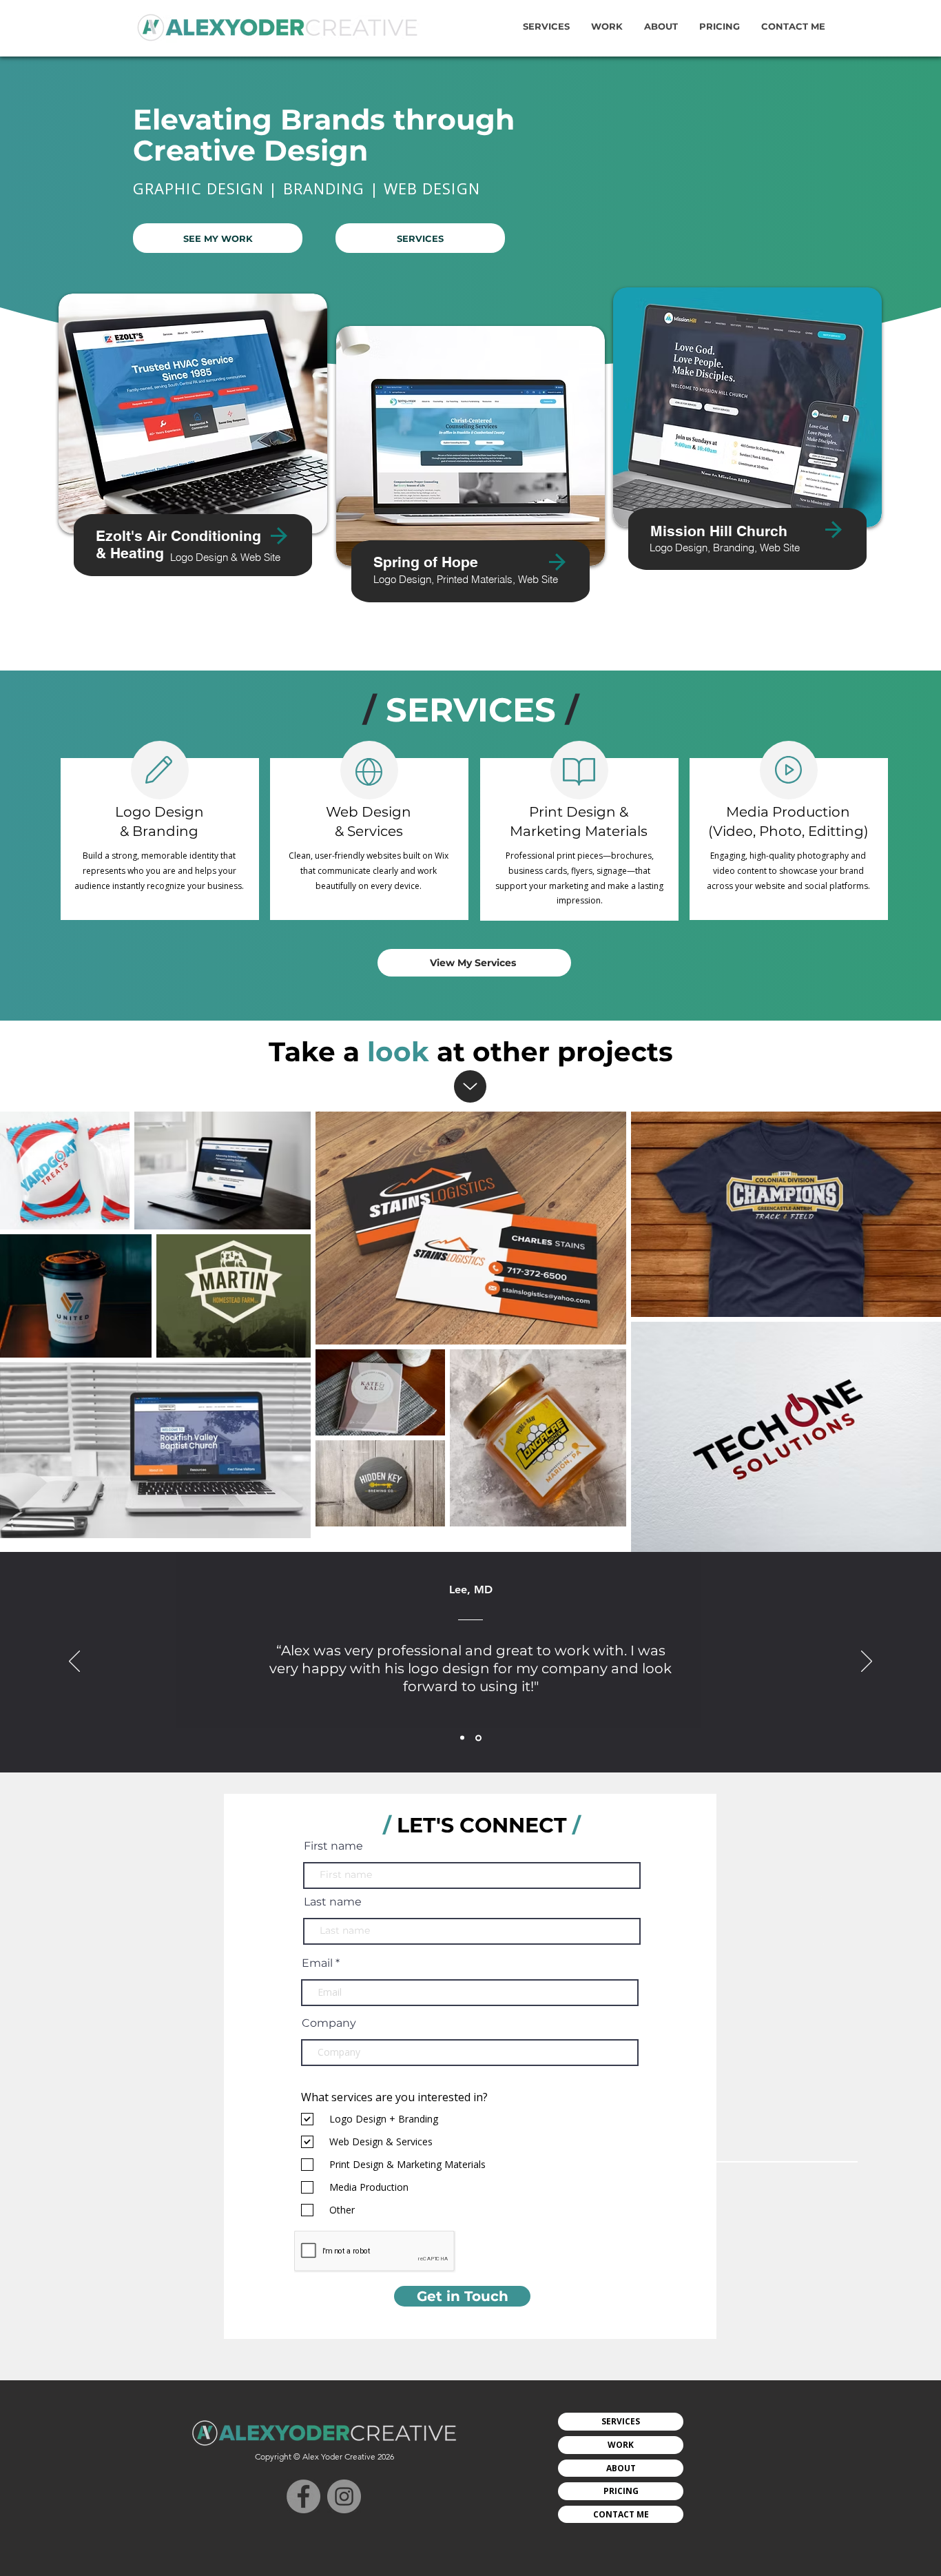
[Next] (867, 1662)
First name (333, 1846)
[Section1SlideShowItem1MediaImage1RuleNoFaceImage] (462, 1738)
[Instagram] (344, 2496)
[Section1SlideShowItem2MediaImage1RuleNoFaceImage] (478, 1738)
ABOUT (621, 2468)
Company (329, 2023)
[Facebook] (303, 2496)
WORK (621, 2445)
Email (317, 1963)
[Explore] (470, 1086)
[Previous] (74, 1662)
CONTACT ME (621, 2514)
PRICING (621, 2491)
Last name (333, 1902)
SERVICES (621, 2421)
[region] (193, 469)
